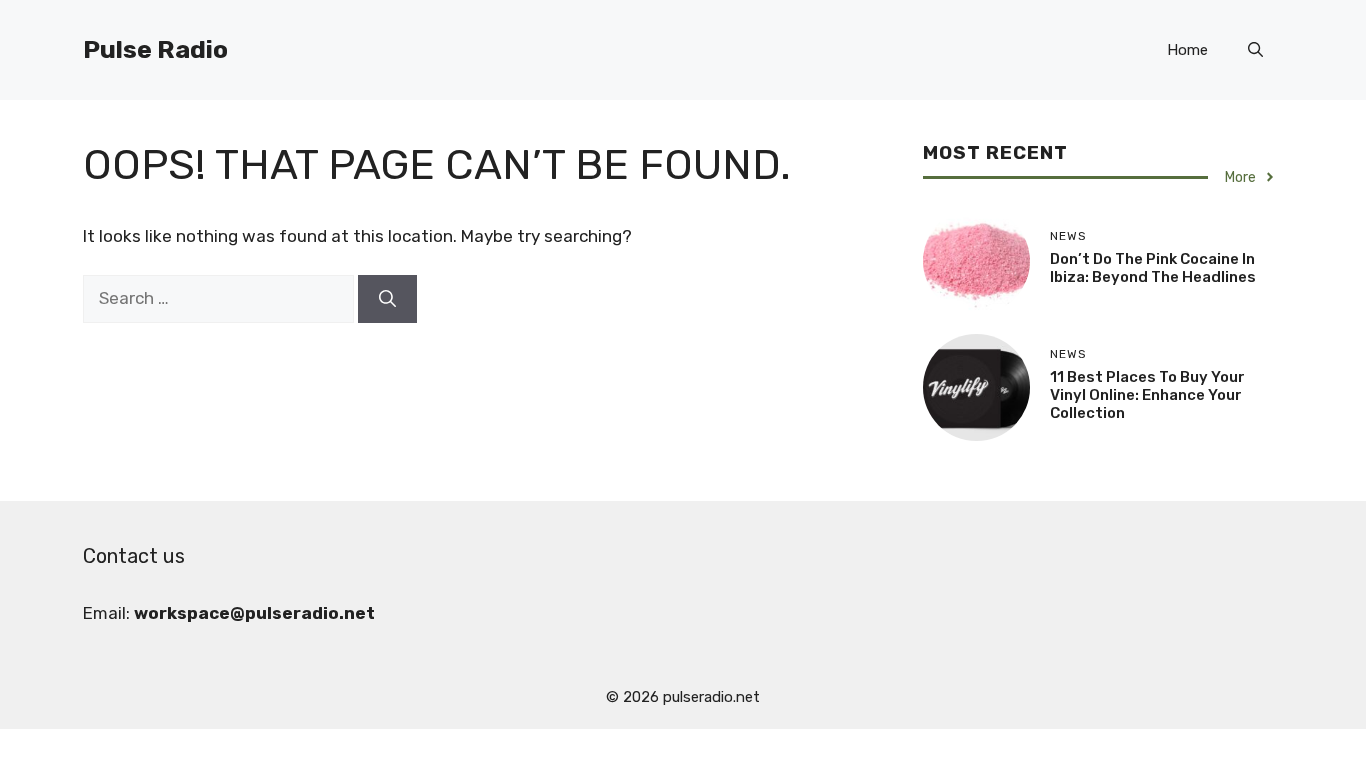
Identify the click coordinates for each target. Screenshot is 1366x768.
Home (1187, 50)
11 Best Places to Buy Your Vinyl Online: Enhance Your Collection (1147, 395)
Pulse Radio (155, 49)
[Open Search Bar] (1255, 50)
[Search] (387, 299)
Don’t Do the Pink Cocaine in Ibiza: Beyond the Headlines (1153, 268)
